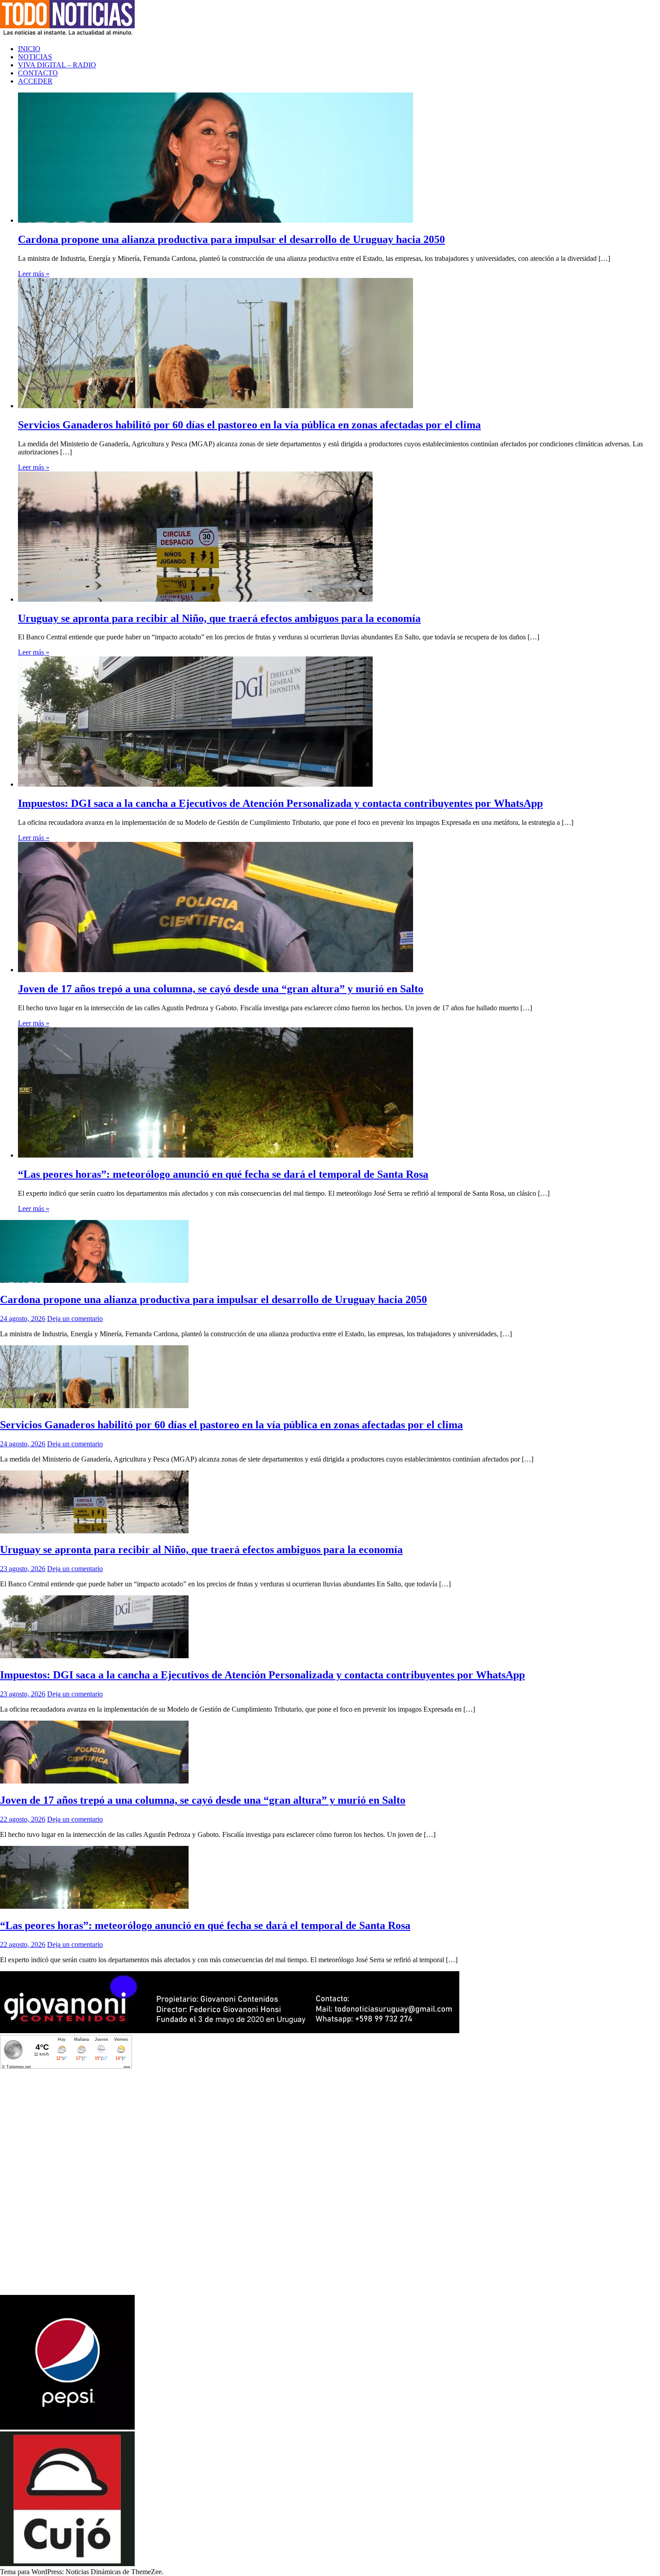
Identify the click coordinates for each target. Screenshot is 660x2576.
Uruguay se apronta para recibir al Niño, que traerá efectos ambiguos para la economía (219, 618)
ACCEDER (35, 81)
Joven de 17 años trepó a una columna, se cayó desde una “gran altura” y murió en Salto (221, 989)
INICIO (29, 49)
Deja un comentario (75, 1319)
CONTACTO (38, 73)
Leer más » (34, 274)
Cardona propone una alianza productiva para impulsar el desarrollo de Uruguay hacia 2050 (231, 239)
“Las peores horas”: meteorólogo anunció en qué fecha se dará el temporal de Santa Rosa (223, 1174)
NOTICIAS (35, 57)
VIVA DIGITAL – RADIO (57, 65)
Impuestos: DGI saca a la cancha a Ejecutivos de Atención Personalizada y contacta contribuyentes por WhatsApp (280, 803)
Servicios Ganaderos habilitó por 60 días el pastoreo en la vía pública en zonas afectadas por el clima (249, 425)
